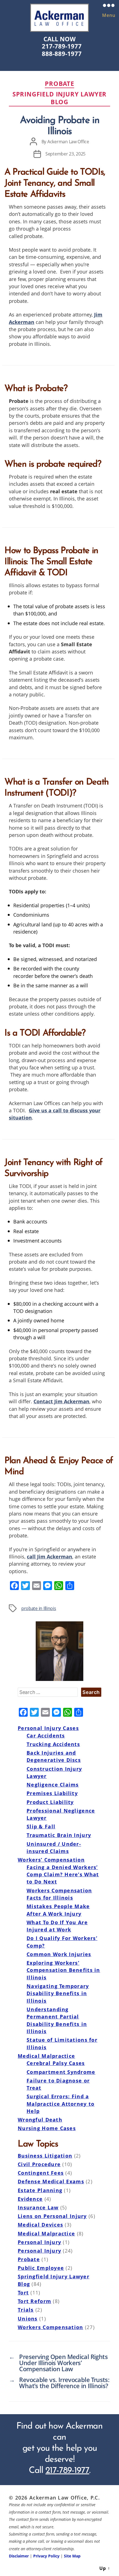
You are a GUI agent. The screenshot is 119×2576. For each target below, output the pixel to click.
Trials (26, 2310)
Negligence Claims (53, 1785)
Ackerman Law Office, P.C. (65, 2497)
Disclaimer (19, 2556)
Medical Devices (40, 2225)
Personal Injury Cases (48, 1728)
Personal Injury (39, 2242)
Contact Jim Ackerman (61, 1401)
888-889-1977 (62, 54)
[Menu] (104, 5)
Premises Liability (52, 1793)
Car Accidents (46, 1736)
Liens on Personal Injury (52, 2216)
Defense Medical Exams (51, 2181)
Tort (23, 2293)
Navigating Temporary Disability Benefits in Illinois (58, 1993)
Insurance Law (38, 2207)
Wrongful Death (40, 2120)
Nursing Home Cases (47, 2128)
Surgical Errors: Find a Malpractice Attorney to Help (60, 2104)
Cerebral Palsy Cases (56, 2063)
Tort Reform (34, 2301)
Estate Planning (40, 2190)
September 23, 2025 (65, 154)
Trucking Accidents (53, 1744)
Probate (59, 84)
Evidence (30, 2199)
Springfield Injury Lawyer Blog (60, 98)
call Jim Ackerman (50, 1556)
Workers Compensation (51, 2327)
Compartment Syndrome (61, 2072)
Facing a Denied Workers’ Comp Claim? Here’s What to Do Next (63, 1874)
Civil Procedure (39, 2164)
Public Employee (41, 2268)
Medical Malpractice (46, 2056)
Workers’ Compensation (51, 1860)
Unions (28, 2319)
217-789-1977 (62, 46)
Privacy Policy (46, 2556)
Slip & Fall (41, 1826)
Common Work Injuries (59, 1954)
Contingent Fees (41, 2173)
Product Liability (50, 1802)
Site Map (72, 2556)
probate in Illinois (39, 1608)
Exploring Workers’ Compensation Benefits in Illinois (63, 1970)
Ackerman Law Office (68, 142)
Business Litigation (45, 2156)
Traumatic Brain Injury (59, 1835)
